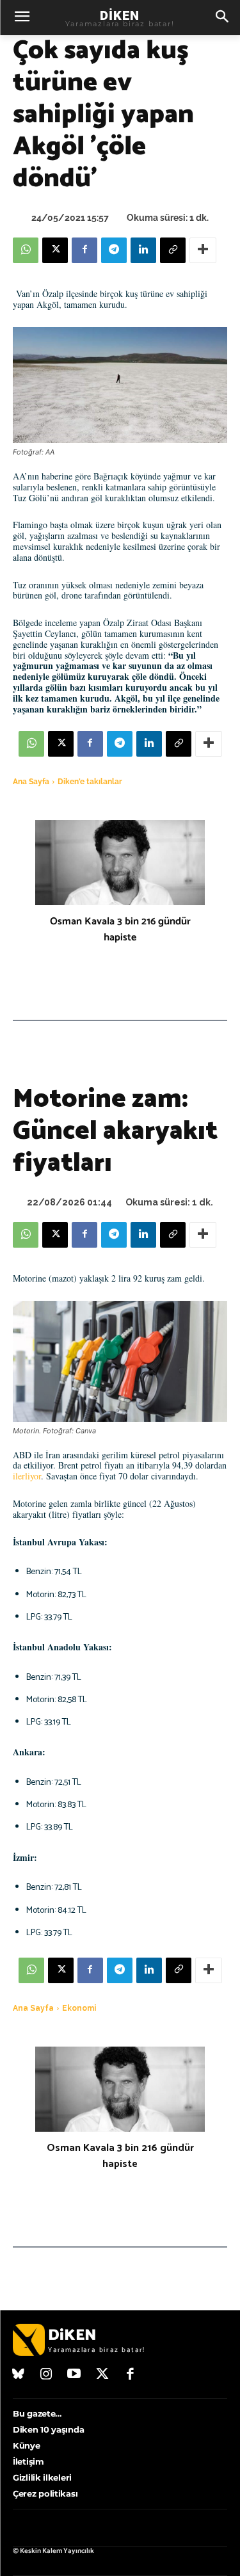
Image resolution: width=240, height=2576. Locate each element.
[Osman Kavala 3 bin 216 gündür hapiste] (120, 863)
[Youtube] (74, 2375)
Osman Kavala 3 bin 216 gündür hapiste (120, 930)
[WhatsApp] (26, 250)
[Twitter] (102, 2375)
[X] (55, 250)
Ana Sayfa (31, 782)
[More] (203, 250)
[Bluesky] (19, 2375)
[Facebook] (84, 250)
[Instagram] (47, 2375)
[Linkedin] (143, 250)
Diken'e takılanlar (90, 782)
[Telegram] (114, 250)
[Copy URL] (173, 250)
